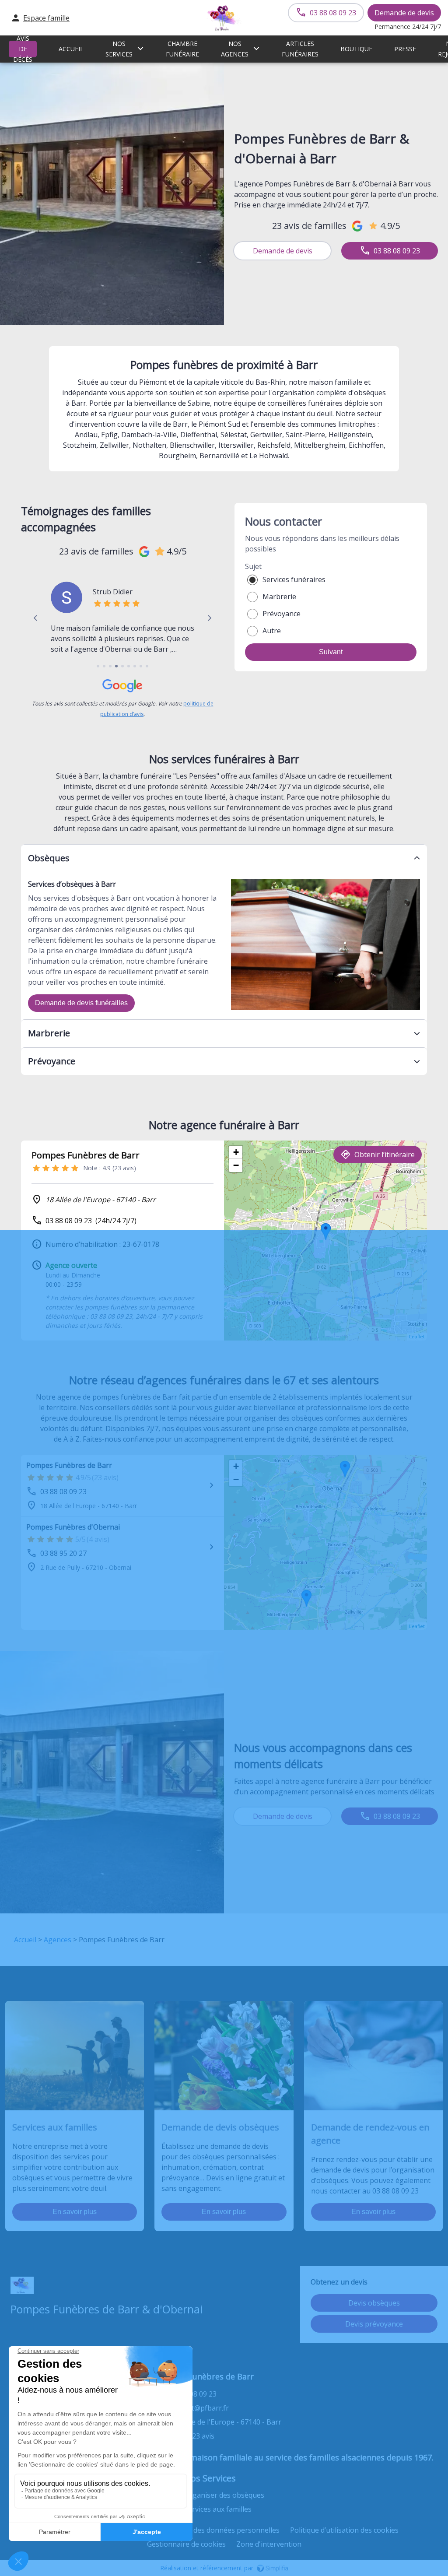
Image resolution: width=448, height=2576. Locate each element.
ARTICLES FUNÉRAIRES (300, 49)
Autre (272, 631)
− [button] (236, 1165)
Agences (58, 1940)
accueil (71, 49)
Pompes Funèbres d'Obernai (73, 1527)
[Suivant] (209, 618)
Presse (405, 49)
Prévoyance (282, 614)
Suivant (331, 652)
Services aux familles (218, 2509)
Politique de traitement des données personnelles (198, 2530)
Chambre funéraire (182, 49)
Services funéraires (294, 579)
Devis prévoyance (374, 2324)
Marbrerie (279, 597)
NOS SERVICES (119, 49)
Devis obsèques (374, 2303)
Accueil (25, 1940)
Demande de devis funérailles (81, 1003)
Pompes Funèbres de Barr (69, 1465)
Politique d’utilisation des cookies (344, 2530)
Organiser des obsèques (224, 2495)
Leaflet (417, 1336)
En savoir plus (75, 2212)
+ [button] (236, 1152)
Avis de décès (23, 49)
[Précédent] (36, 618)
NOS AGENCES (235, 49)
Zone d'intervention (269, 2544)
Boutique (356, 49)
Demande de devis (404, 13)
